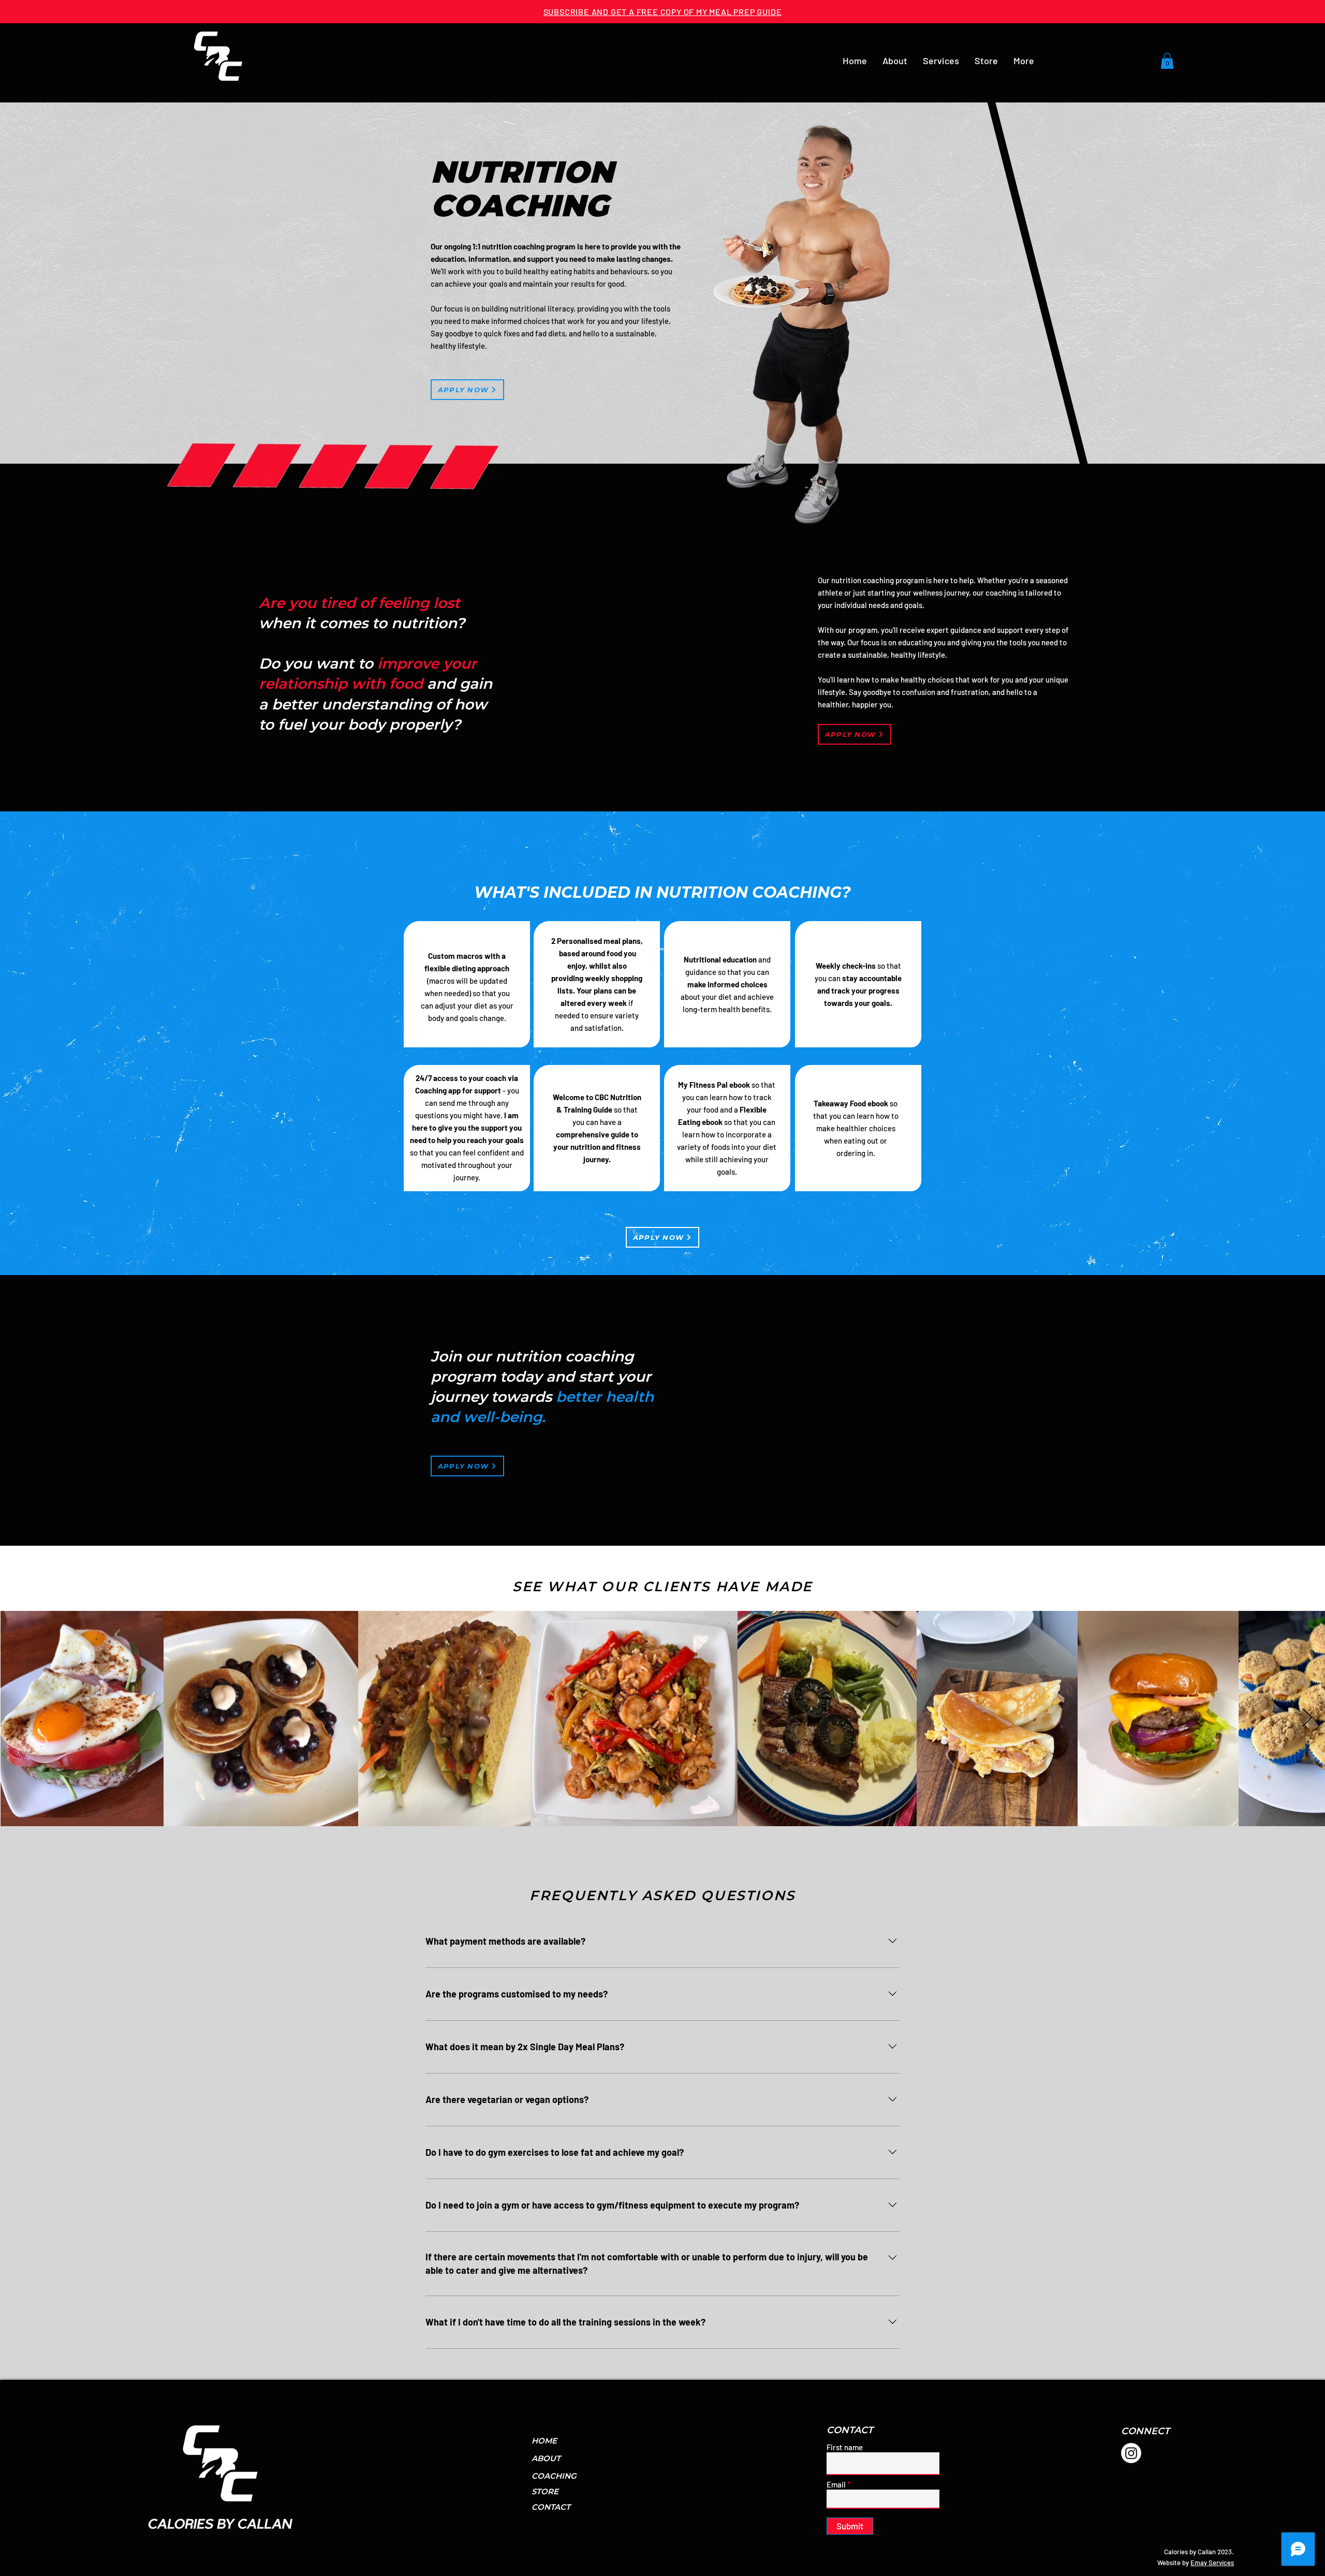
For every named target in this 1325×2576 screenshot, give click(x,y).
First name (845, 2447)
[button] (941, 61)
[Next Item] (1307, 1718)
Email (836, 2485)
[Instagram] (1131, 2453)
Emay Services (1212, 2563)
